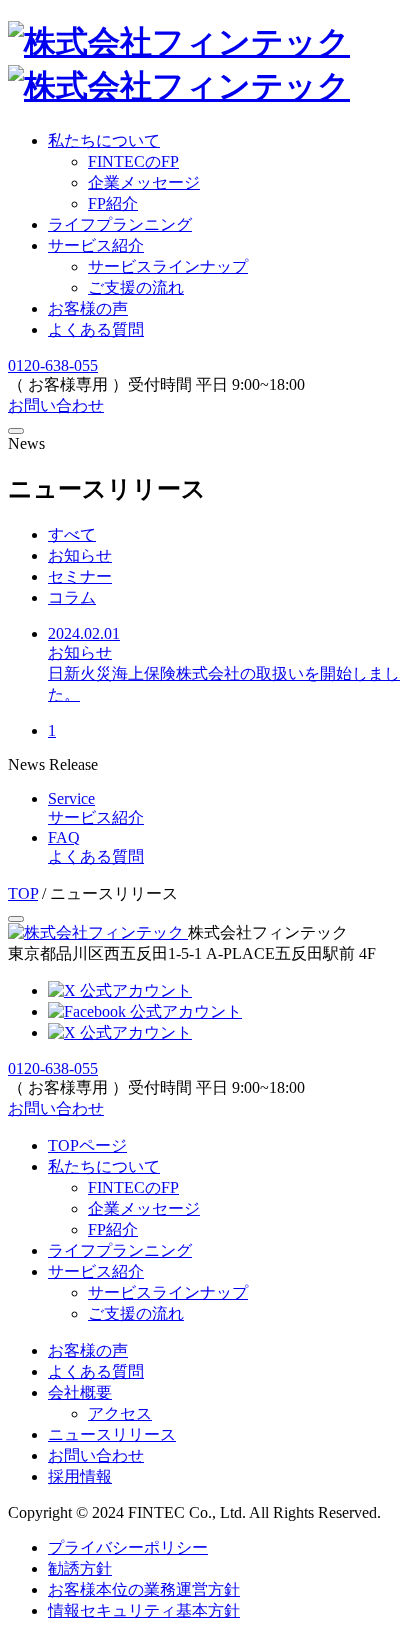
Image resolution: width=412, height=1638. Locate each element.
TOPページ (87, 1145)
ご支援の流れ (136, 287)
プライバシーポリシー (128, 1547)
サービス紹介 (96, 245)
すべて (72, 534)
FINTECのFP (133, 1187)
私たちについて (104, 140)
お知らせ (80, 555)
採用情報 (80, 1476)
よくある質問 (96, 329)
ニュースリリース (112, 1434)
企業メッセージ (144, 1208)
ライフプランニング (120, 224)
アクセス (120, 1413)
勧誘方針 (80, 1568)
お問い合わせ (56, 405)
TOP (23, 893)
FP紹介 (113, 1229)
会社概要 (80, 1392)
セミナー (80, 576)
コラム (72, 597)
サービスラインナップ (168, 266)
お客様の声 (88, 308)
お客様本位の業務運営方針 (144, 1589)
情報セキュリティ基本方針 (144, 1610)
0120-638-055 (53, 365)
